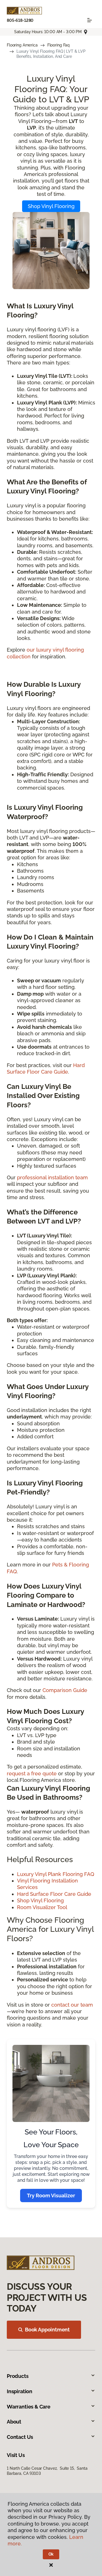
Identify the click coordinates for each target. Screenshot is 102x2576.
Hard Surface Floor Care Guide (54, 1894)
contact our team (72, 2005)
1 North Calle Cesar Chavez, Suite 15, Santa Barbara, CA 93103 (47, 2471)
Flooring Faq (59, 45)
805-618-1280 (20, 20)
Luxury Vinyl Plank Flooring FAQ (56, 1874)
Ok (51, 2554)
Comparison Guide (65, 1690)
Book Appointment (47, 2330)
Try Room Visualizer (51, 2196)
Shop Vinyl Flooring (51, 206)
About (14, 2422)
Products (18, 2376)
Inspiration (20, 2391)
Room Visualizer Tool (42, 1907)
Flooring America (22, 45)
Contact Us (20, 2437)
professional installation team (52, 1177)
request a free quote (32, 1773)
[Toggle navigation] (90, 20)
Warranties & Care (29, 2407)
